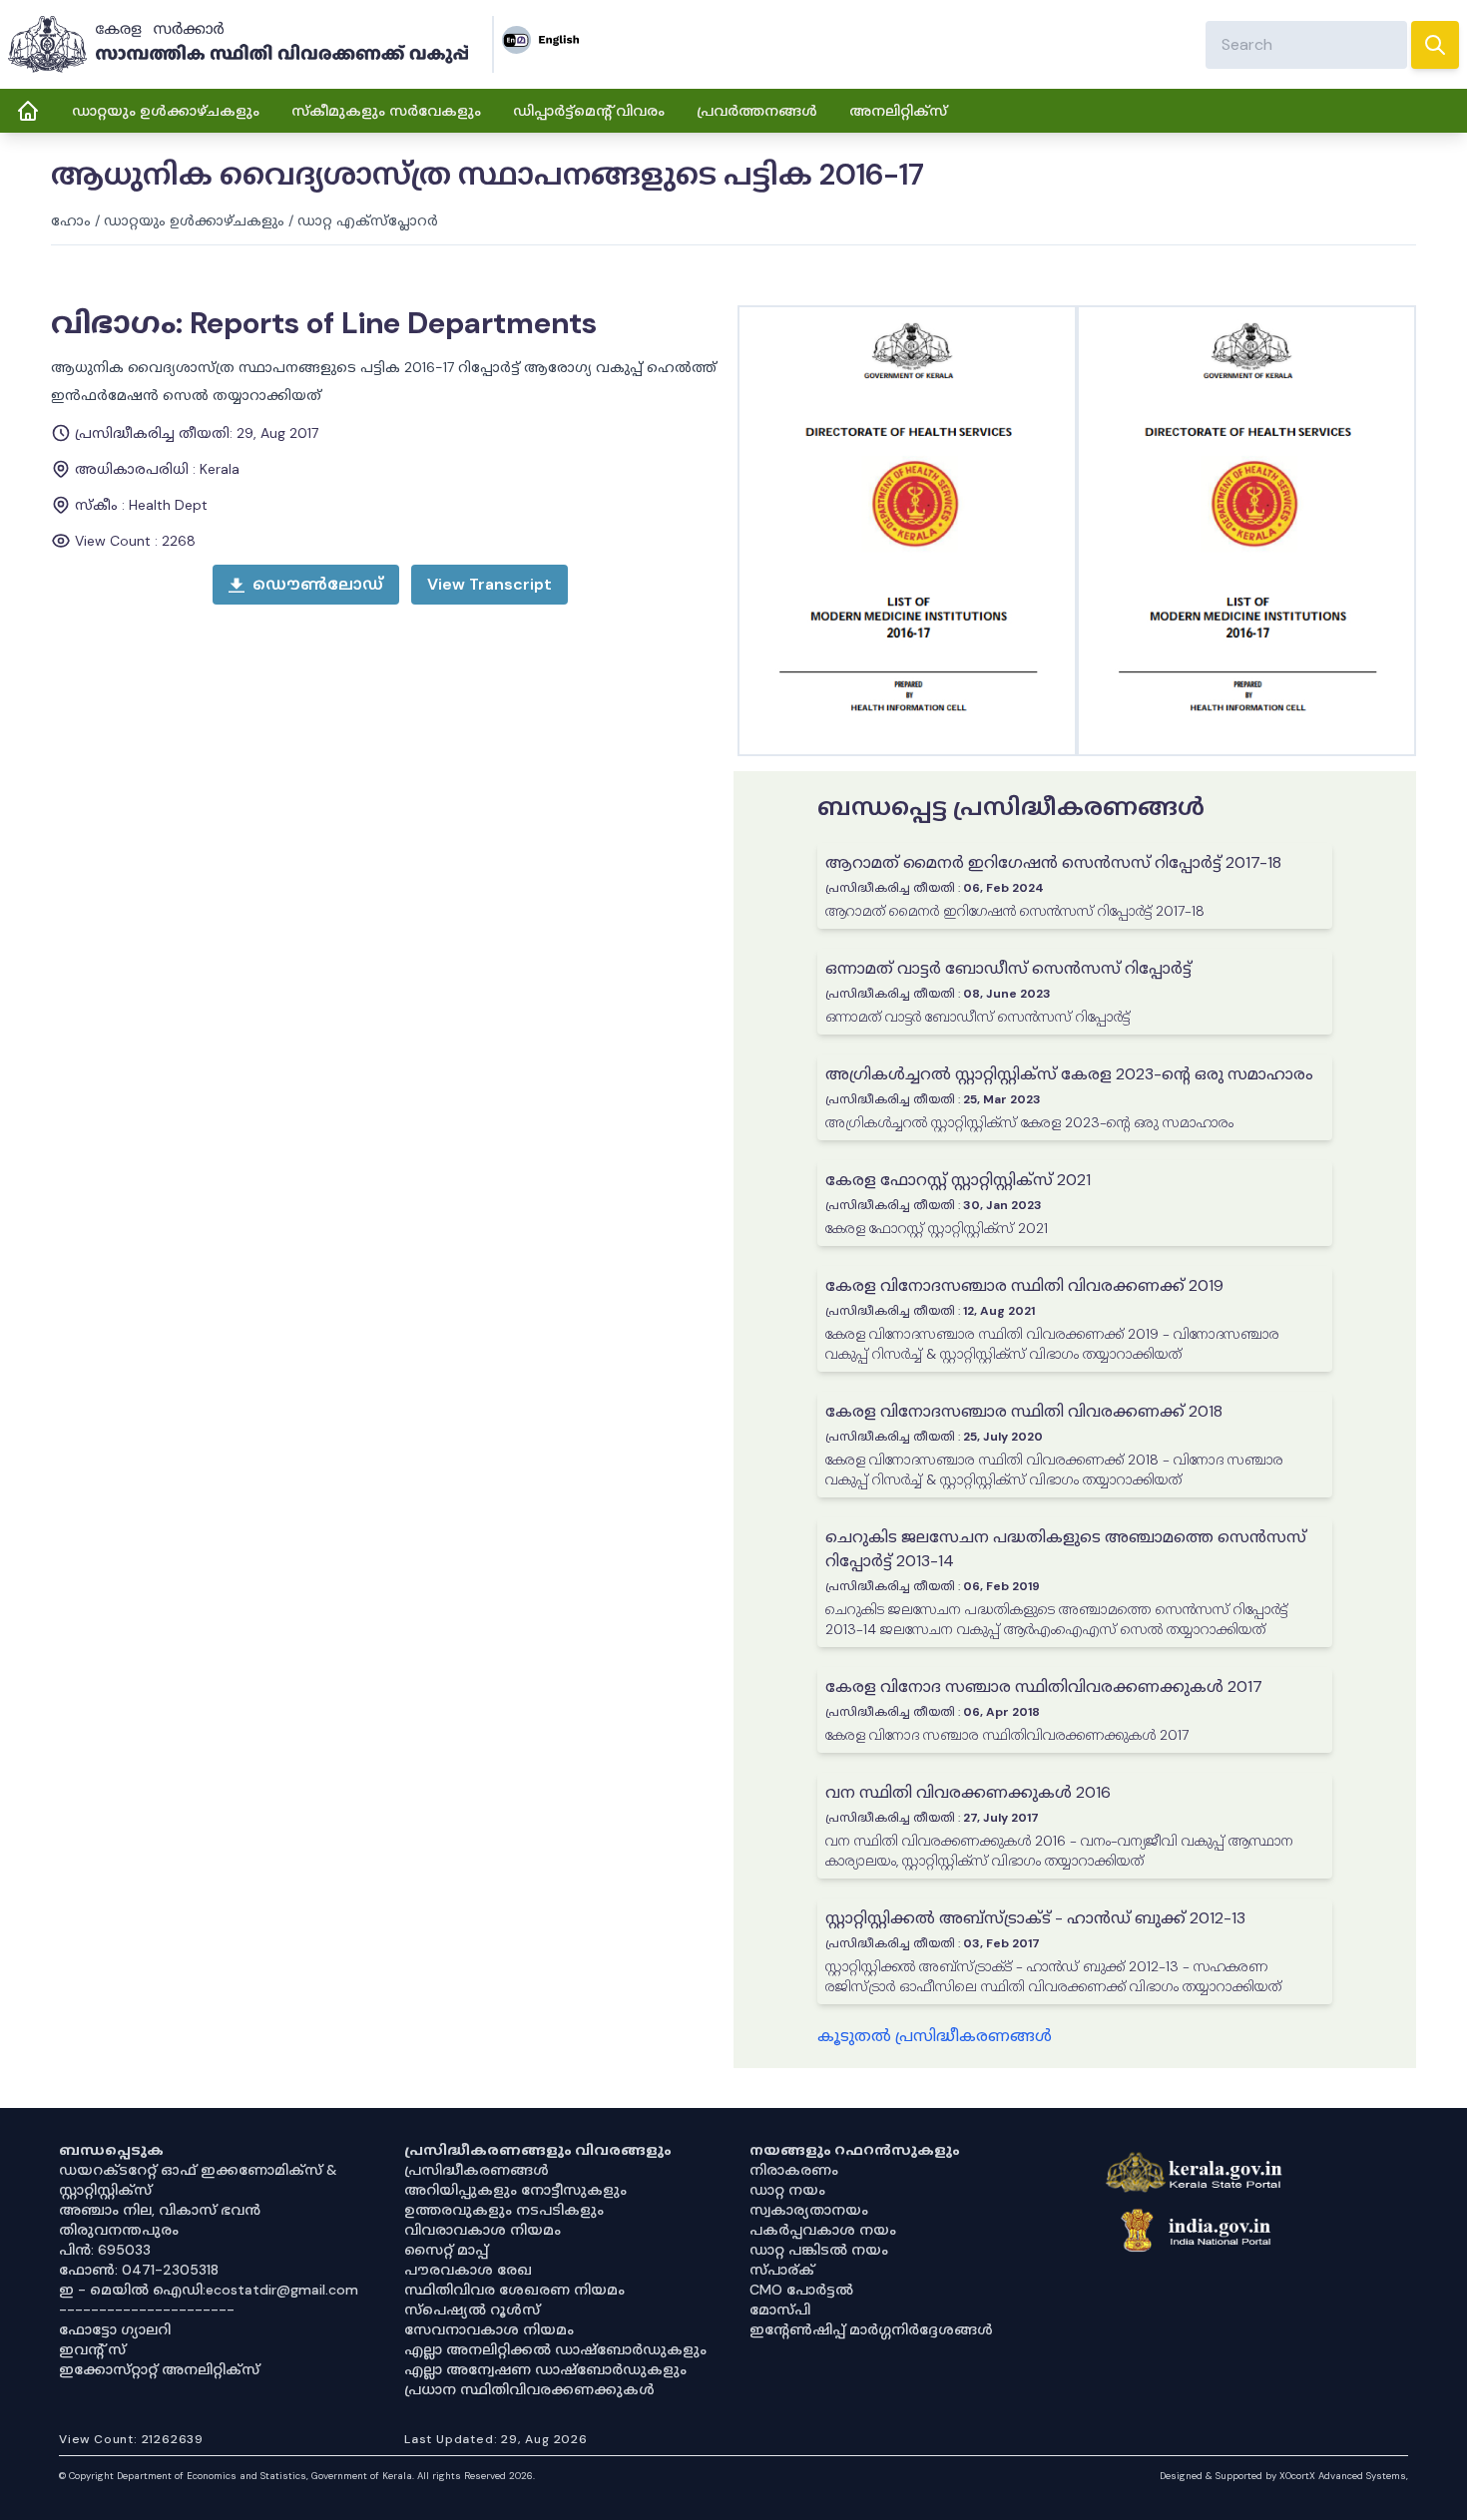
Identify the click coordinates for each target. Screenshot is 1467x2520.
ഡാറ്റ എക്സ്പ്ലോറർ (368, 220)
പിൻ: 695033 (105, 2250)
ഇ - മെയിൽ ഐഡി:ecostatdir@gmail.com (209, 2290)
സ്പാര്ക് (782, 2270)
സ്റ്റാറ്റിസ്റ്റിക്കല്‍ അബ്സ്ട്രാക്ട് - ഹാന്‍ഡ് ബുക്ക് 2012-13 (1035, 1918)
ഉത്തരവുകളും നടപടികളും (504, 2210)
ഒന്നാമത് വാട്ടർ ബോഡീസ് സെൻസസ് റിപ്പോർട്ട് (1008, 968)
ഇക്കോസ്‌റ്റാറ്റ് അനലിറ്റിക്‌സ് (159, 2369)
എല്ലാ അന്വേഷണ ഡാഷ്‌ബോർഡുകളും (545, 2369)
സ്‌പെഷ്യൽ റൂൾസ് (472, 2310)
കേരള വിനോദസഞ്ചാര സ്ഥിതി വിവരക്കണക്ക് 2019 (1024, 1285)
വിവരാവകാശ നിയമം (483, 2230)
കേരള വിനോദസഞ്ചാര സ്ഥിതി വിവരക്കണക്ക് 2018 (1024, 1411)
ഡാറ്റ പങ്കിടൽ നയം (819, 2250)
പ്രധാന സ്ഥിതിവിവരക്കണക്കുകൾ (529, 2389)
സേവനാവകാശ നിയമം (489, 2329)
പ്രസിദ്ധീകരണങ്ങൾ (477, 2170)
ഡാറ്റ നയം (787, 2190)
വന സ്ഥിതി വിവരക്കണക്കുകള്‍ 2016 (968, 1792)
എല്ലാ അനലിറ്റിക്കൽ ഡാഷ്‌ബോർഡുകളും (555, 2349)
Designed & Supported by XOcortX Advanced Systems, (1284, 2476)
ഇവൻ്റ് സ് (92, 2349)
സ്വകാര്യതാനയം (809, 2210)
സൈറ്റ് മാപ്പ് (446, 2250)
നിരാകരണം (794, 2170)
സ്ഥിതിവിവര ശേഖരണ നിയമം (514, 2290)
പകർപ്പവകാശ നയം (823, 2230)
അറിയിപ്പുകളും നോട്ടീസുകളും (515, 2190)
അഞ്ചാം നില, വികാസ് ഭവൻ (160, 2210)
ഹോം (71, 220)
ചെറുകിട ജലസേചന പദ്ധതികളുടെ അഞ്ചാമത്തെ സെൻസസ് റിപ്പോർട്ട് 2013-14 (1066, 1549)
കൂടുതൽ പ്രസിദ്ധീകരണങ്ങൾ (935, 2036)
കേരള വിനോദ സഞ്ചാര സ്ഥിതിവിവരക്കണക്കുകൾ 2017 (1044, 1686)
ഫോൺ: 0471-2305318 (139, 2270)
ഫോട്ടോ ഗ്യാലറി (115, 2329)
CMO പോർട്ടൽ (801, 2290)
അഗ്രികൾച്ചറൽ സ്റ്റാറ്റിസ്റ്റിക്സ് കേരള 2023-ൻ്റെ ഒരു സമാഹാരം (1069, 1074)
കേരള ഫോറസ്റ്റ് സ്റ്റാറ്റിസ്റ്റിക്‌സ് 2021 (958, 1180)
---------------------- (147, 2310)
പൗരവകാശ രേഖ (468, 2270)
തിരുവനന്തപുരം (119, 2230)
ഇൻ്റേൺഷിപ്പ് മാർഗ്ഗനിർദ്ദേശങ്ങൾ (871, 2329)
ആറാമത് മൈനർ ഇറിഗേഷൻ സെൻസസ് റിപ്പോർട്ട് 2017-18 (1053, 862)
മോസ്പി (780, 2310)
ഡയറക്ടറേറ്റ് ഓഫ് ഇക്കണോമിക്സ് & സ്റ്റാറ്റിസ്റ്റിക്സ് (198, 2180)
